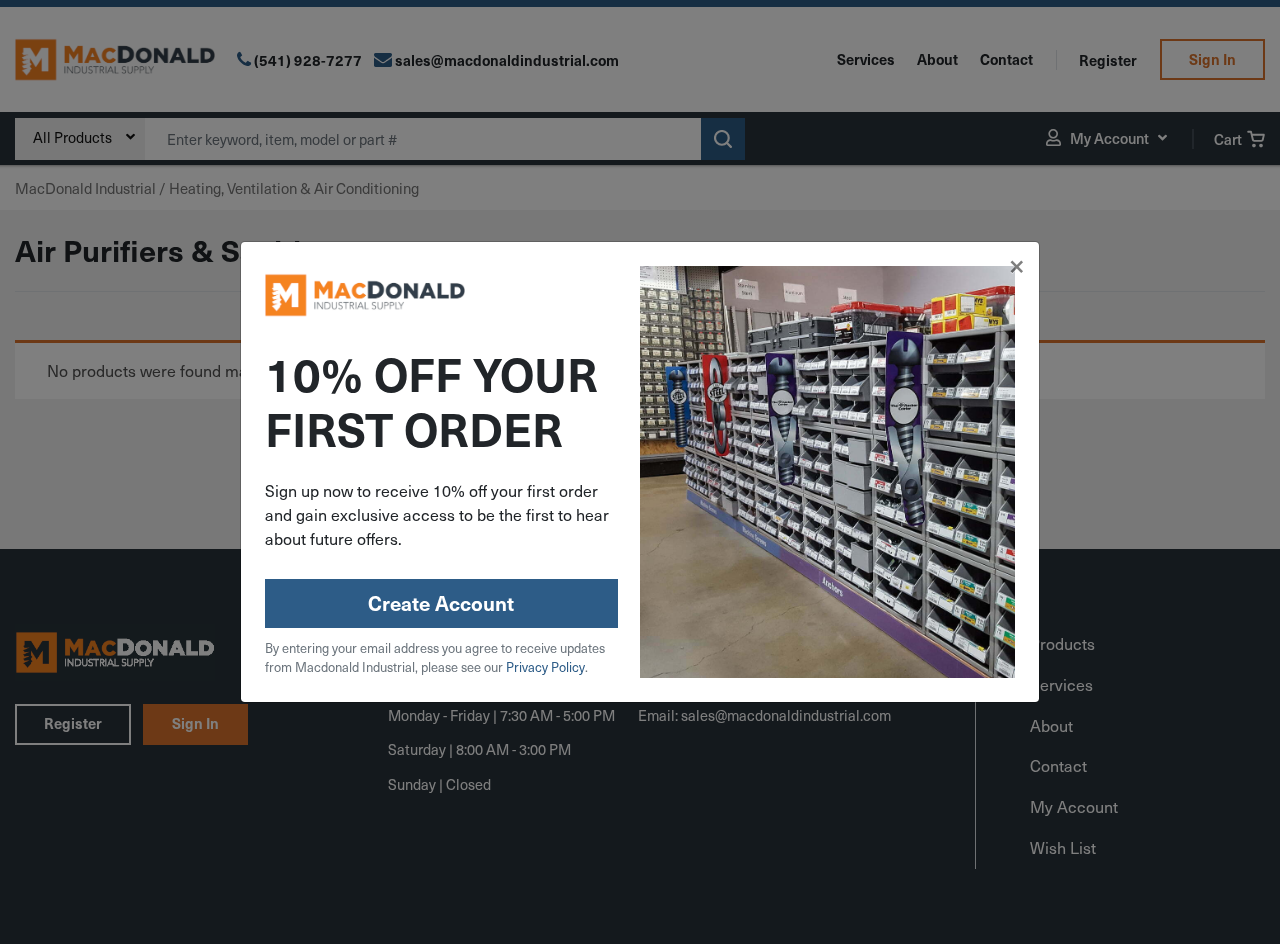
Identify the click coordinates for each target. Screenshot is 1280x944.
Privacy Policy (545, 667)
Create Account (441, 603)
